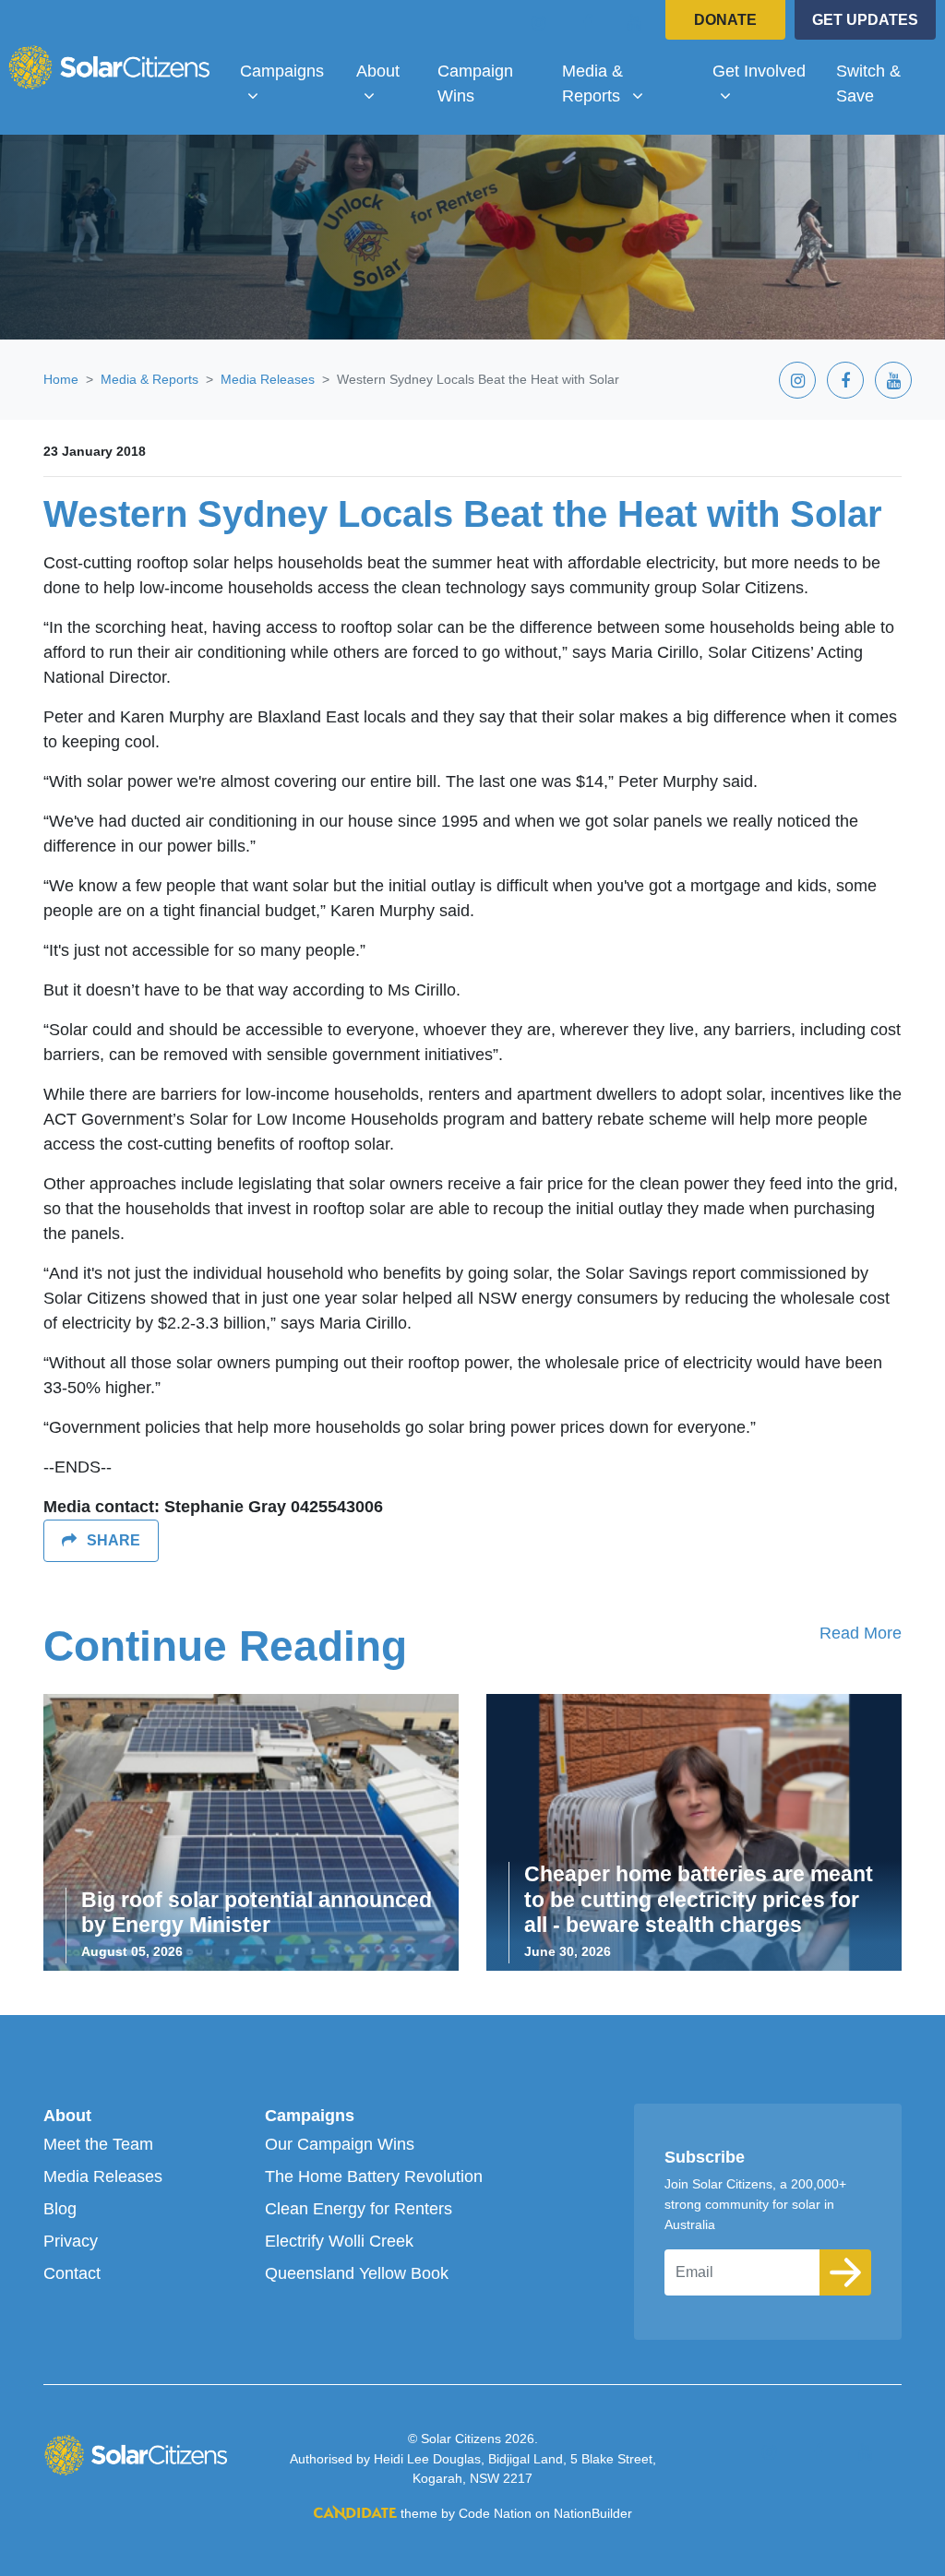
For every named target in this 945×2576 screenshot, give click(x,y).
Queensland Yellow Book (357, 2273)
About (67, 2116)
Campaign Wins (475, 83)
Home (61, 379)
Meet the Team (98, 2144)
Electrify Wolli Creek (339, 2241)
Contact (72, 2273)
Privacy (71, 2241)
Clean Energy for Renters (359, 2209)
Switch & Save (868, 83)
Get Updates (865, 20)
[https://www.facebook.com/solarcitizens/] (587, 22)
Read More (861, 1633)
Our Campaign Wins (340, 2144)
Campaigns (310, 2116)
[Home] (109, 67)
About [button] (389, 71)
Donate (725, 20)
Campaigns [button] (290, 71)
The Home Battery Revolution (374, 2176)
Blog (60, 2209)
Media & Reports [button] (629, 83)
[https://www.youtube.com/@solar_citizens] (635, 22)
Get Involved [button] (766, 71)
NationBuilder (593, 2513)
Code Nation (495, 2513)
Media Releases (268, 379)
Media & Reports (150, 379)
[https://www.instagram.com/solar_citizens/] (539, 22)
